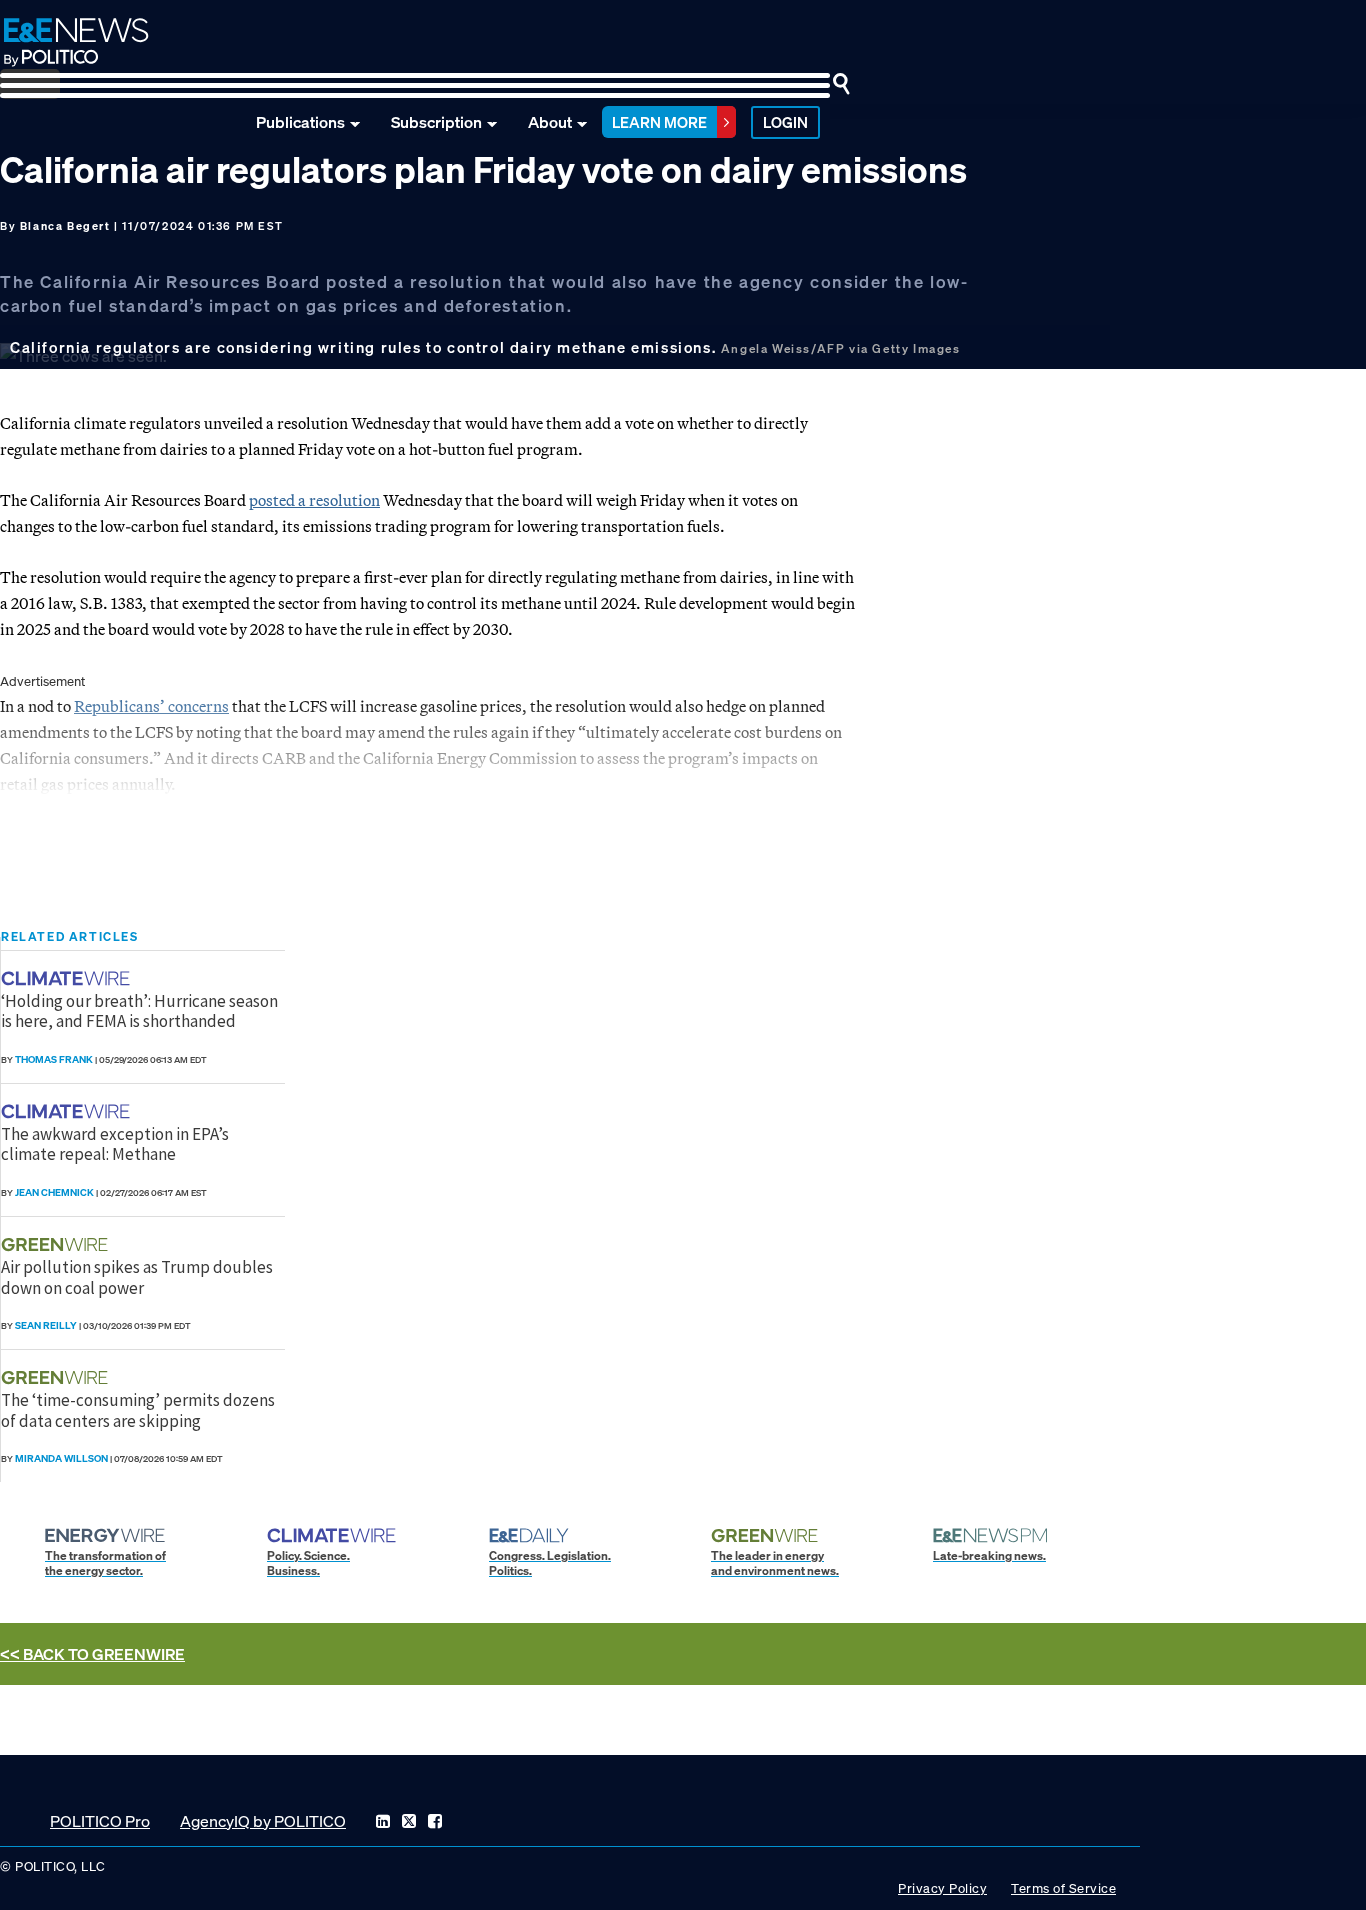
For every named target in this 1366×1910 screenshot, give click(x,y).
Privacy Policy (942, 1888)
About (550, 122)
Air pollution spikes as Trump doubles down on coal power (137, 1277)
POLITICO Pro (100, 1821)
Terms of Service (1063, 1888)
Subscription (436, 122)
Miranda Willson (61, 1458)
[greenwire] (57, 1244)
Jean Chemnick (54, 1192)
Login (785, 122)
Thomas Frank (54, 1059)
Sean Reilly (46, 1325)
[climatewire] (68, 978)
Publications (300, 122)
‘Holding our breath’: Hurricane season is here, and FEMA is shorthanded (139, 1011)
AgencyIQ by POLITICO (263, 1821)
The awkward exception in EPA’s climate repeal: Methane (115, 1144)
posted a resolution (314, 500)
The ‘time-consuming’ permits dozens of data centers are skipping (138, 1410)
